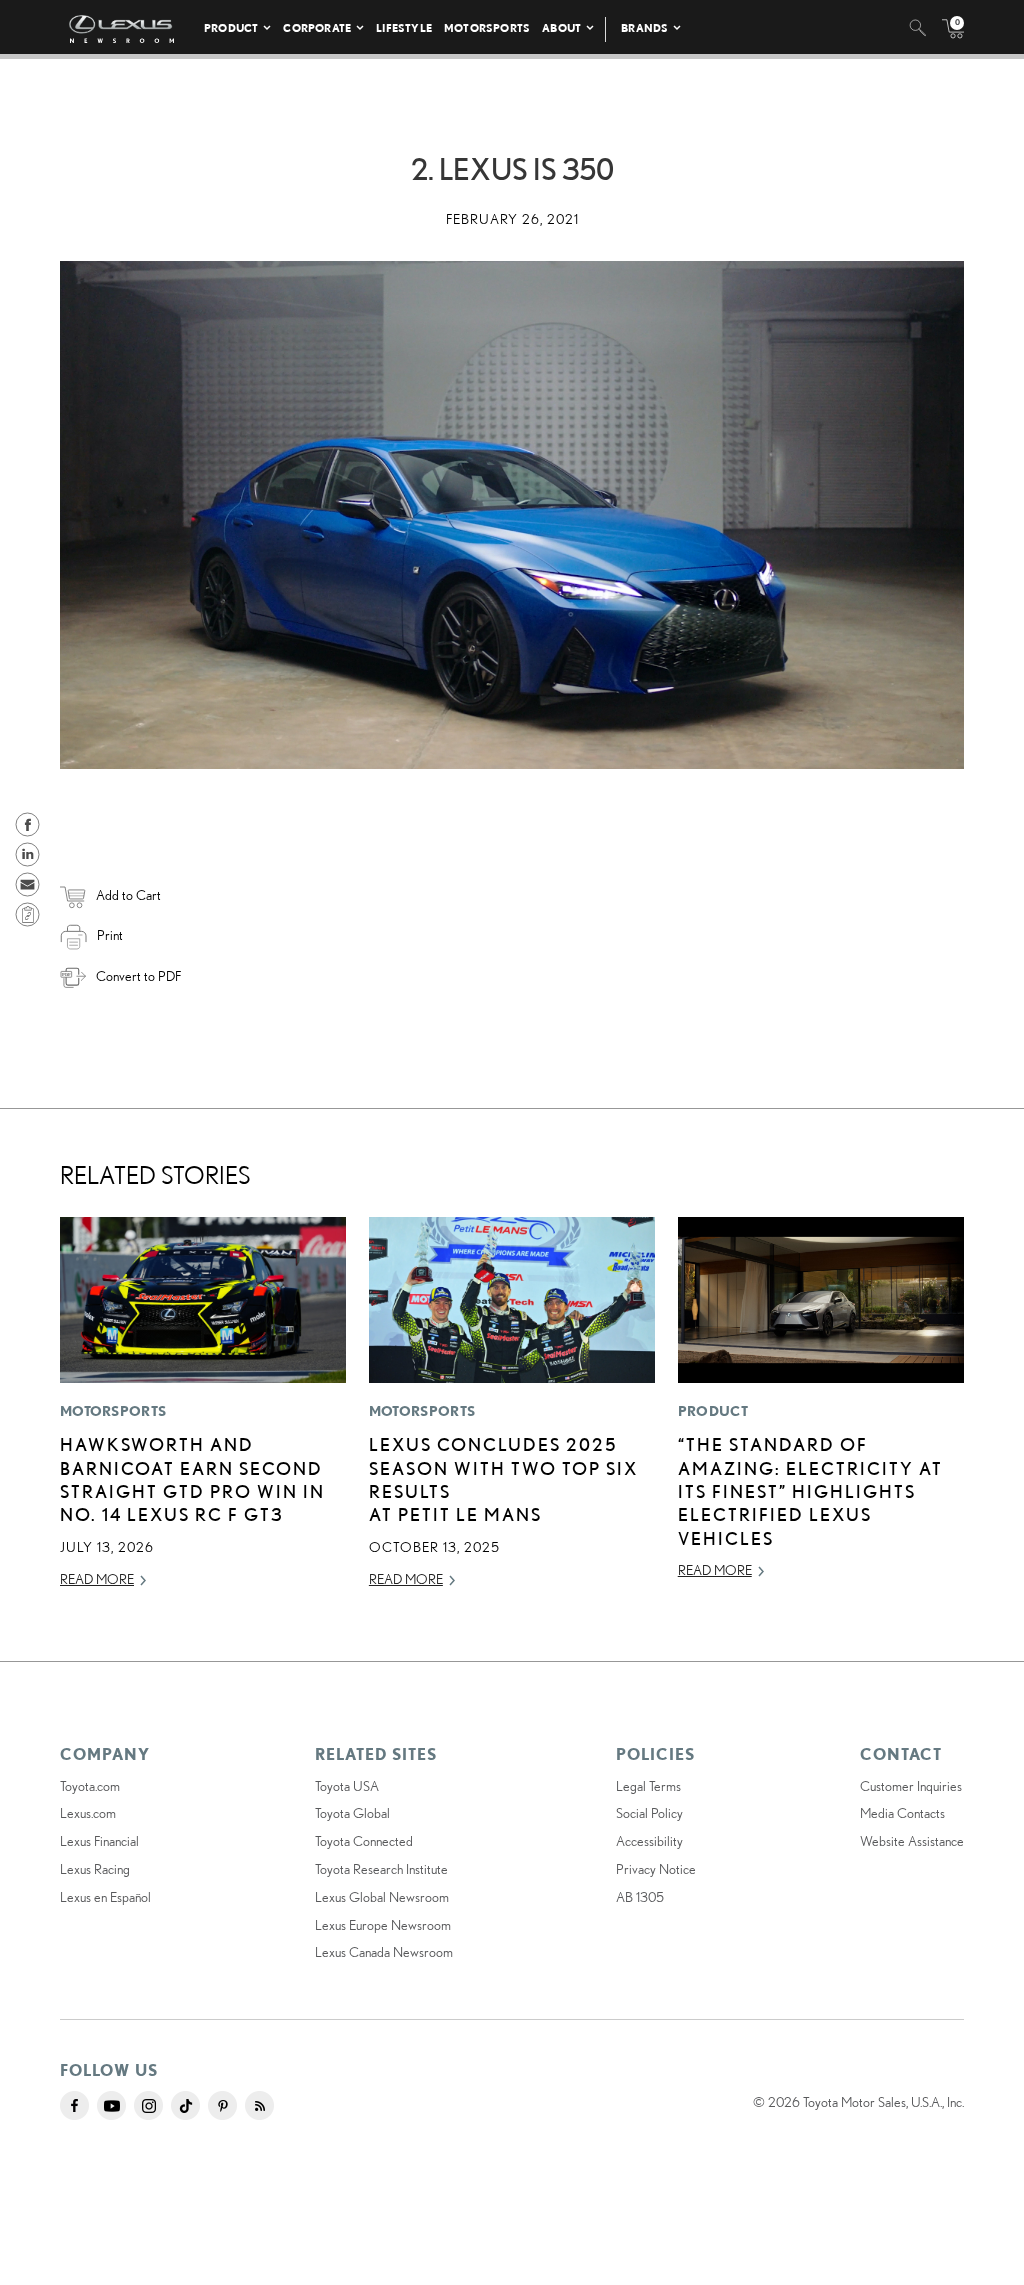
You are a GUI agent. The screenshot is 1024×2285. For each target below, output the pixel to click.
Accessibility (649, 1841)
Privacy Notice (656, 1869)
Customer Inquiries (911, 1786)
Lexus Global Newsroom (382, 1897)
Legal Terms (648, 1786)
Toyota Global (352, 1813)
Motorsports (487, 27)
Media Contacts (902, 1813)
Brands (644, 27)
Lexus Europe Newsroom (383, 1925)
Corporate (317, 27)
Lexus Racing (95, 1869)
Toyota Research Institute (381, 1869)
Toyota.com (90, 1786)
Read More (97, 1579)
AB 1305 (640, 1897)
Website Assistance (912, 1841)
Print (110, 935)
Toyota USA (347, 1786)
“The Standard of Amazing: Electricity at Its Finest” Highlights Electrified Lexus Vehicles (810, 1491)
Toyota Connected (364, 1841)
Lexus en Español (105, 1897)
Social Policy (649, 1813)
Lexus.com (88, 1813)
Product (231, 27)
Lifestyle (404, 27)
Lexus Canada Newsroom (384, 1952)
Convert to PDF (138, 976)
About (561, 27)
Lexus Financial (99, 1841)
